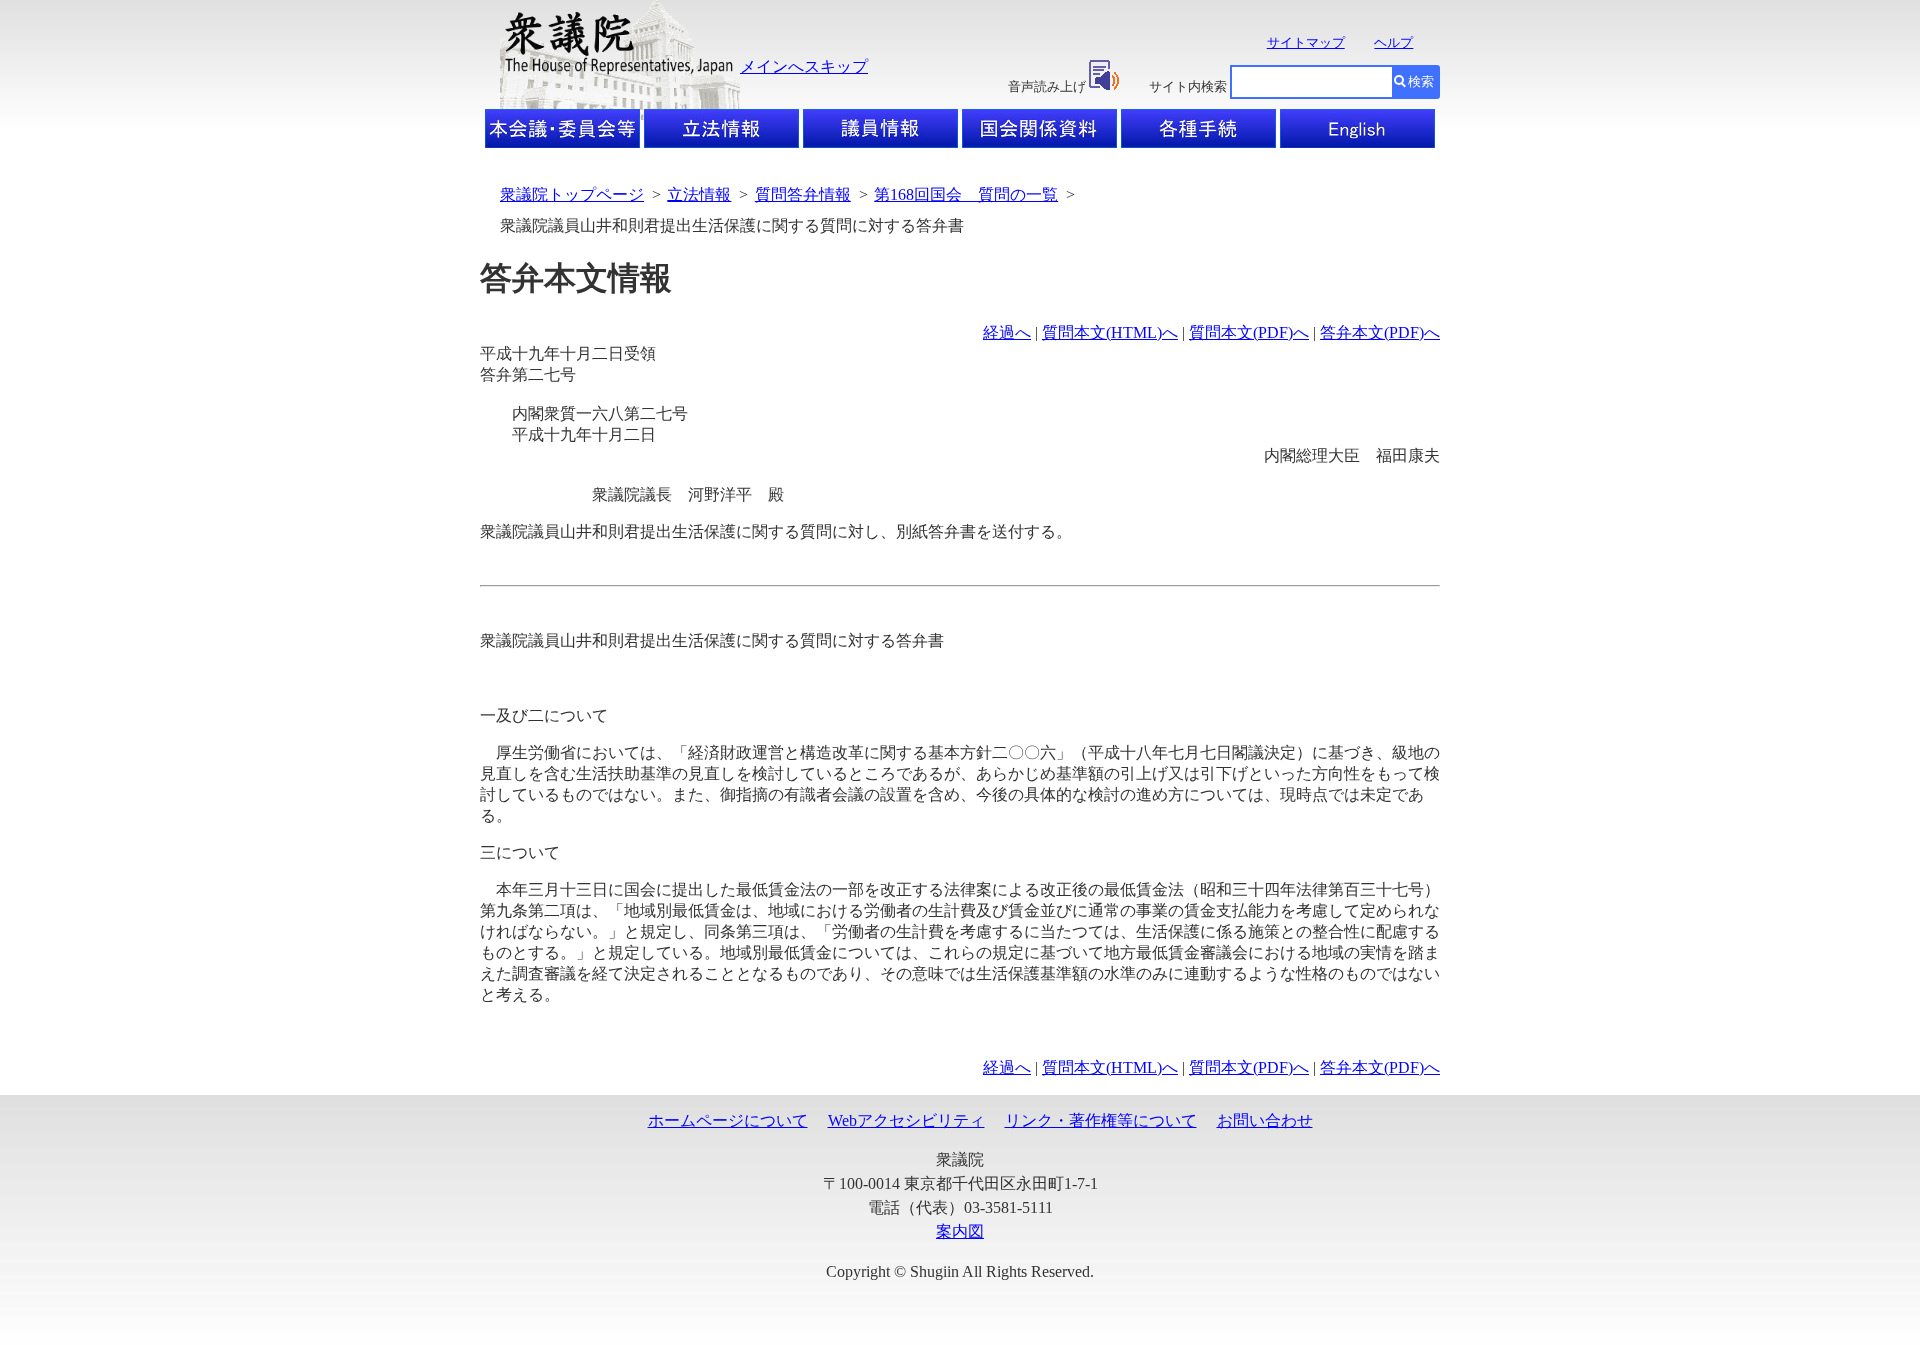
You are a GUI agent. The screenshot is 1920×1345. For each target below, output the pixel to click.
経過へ (1007, 332)
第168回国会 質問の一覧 (966, 194)
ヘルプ (1393, 42)
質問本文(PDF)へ (1249, 332)
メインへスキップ (804, 66)
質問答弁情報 (803, 194)
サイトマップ (1306, 42)
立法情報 (699, 194)
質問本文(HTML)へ (1110, 332)
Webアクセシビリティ (906, 1120)
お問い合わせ (1265, 1120)
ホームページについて (728, 1120)
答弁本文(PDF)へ (1380, 332)
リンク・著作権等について (1101, 1120)
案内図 (960, 1231)
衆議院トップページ (572, 194)
